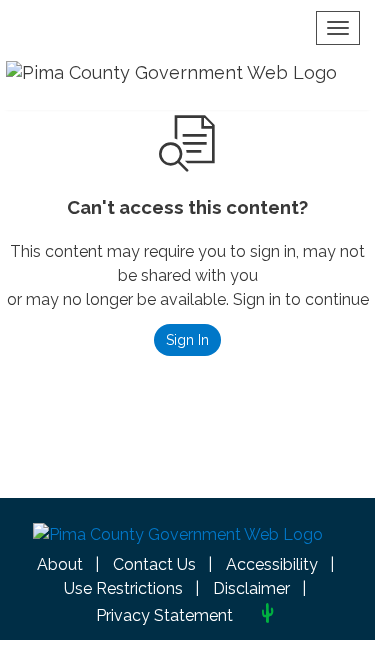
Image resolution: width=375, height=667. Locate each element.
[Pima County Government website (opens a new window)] (178, 539)
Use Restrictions (123, 588)
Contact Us (154, 564)
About (60, 564)
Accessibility (272, 564)
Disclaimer (251, 588)
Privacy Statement (164, 615)
